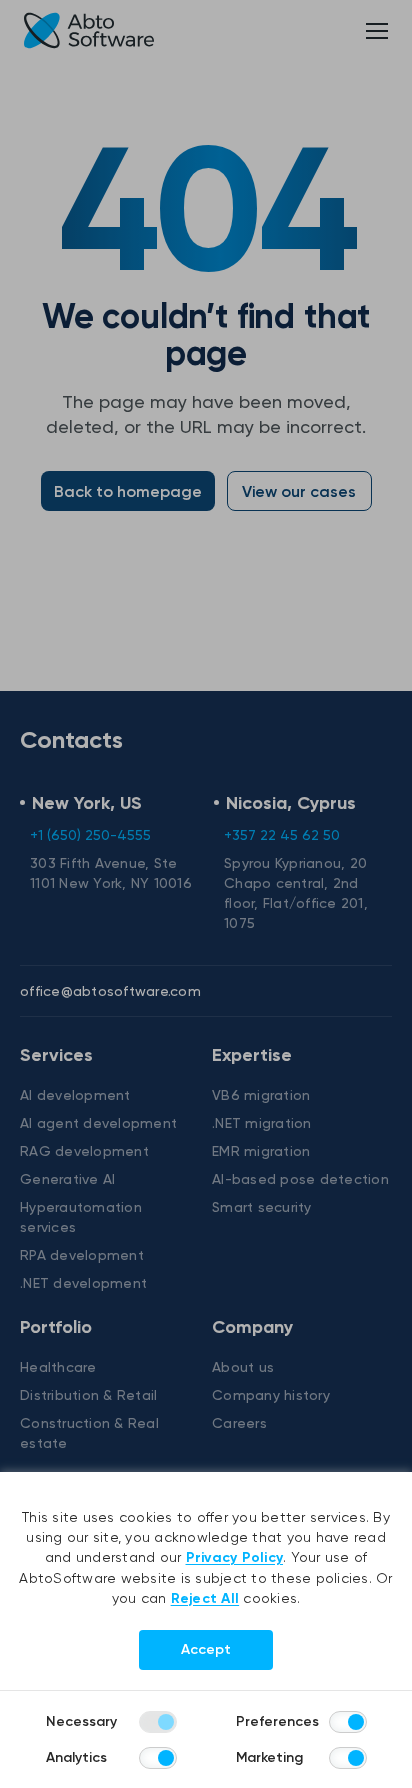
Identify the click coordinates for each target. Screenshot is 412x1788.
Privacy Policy (235, 1557)
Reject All (205, 1598)
